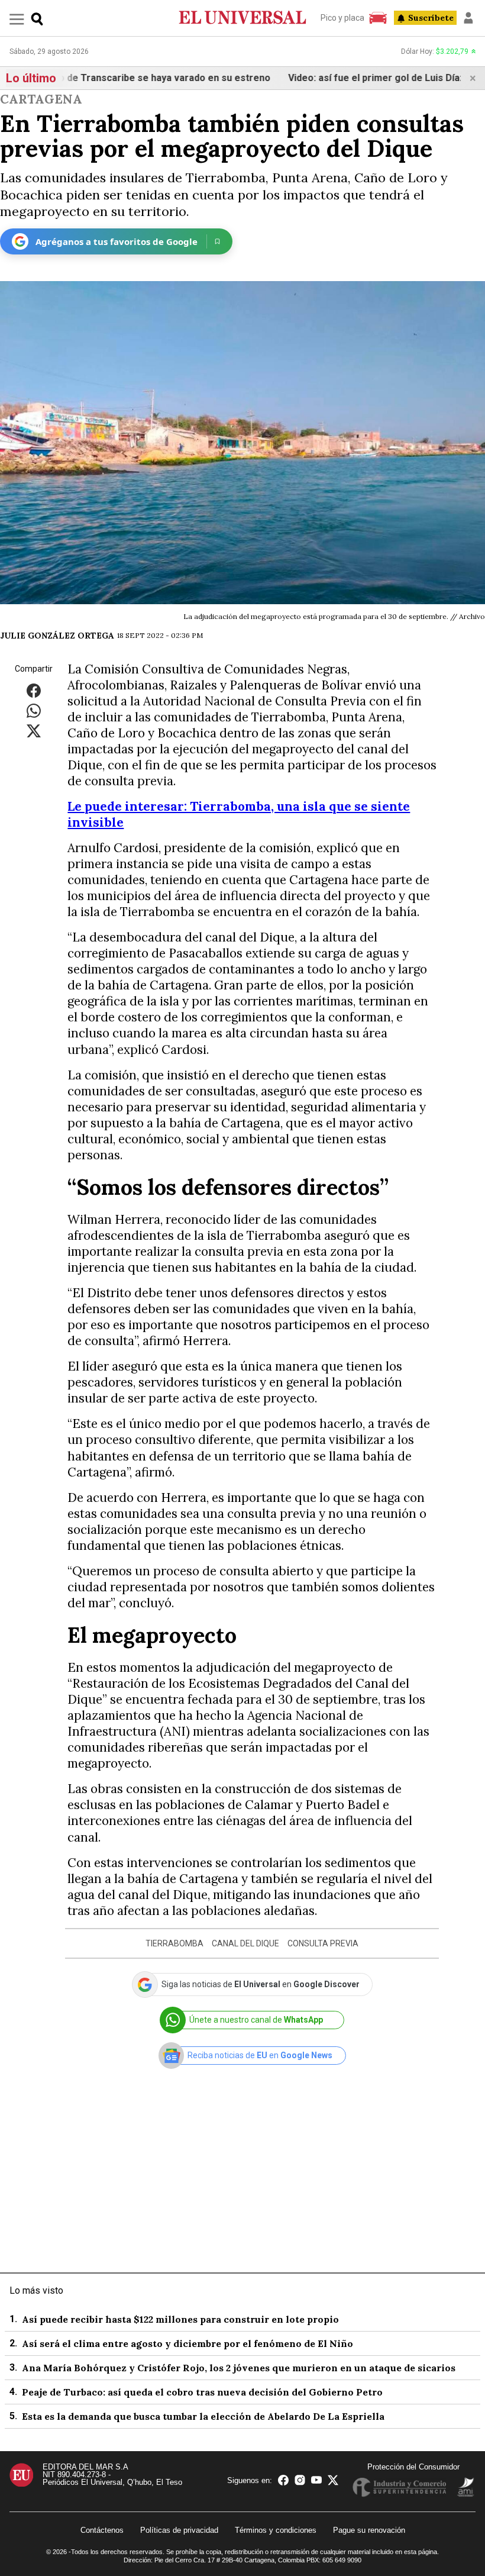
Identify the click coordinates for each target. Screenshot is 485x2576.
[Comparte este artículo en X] (34, 730)
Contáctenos (102, 2530)
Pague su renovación (369, 2530)
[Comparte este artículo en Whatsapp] (34, 710)
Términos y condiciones (276, 2530)
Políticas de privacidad (179, 2530)
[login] (468, 18)
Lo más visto (36, 2290)
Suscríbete (431, 18)
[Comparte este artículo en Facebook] (34, 690)
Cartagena (41, 99)
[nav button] (17, 19)
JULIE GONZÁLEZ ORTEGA (57, 636)
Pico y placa (342, 18)
